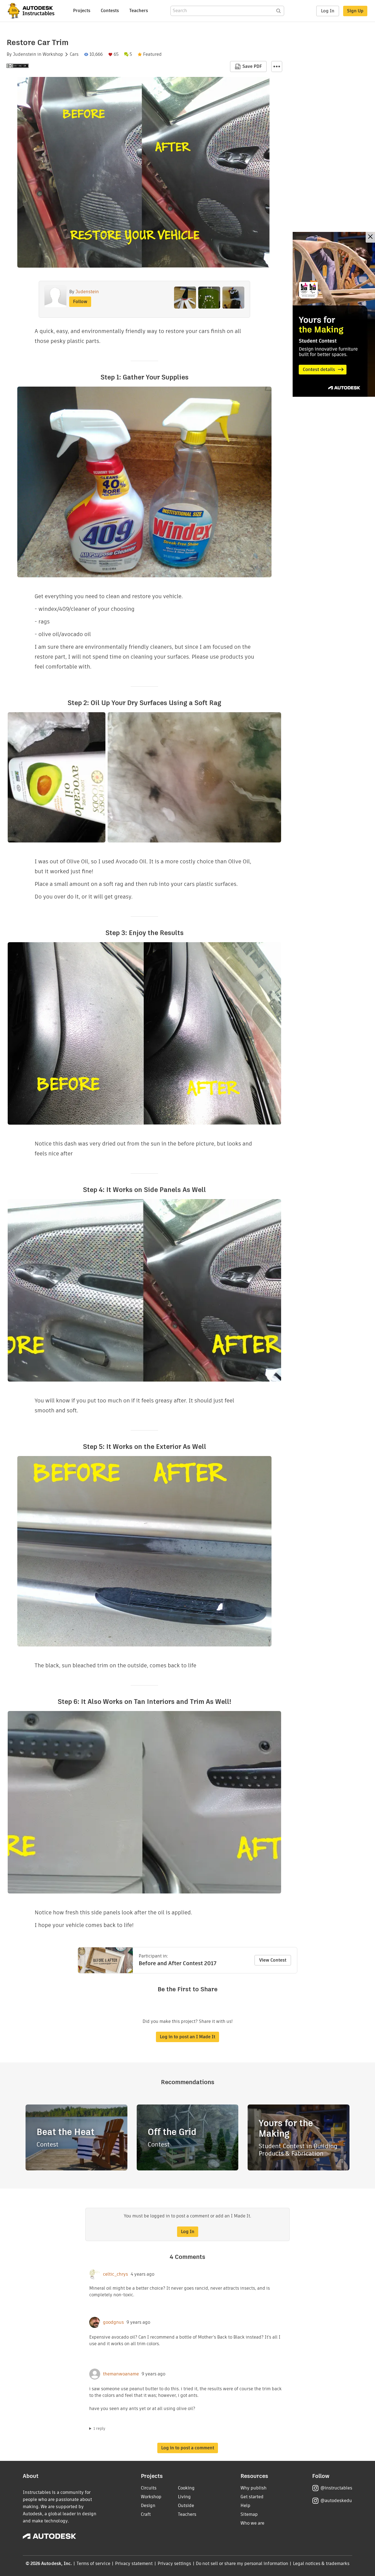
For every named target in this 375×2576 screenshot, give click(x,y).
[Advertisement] (334, 314)
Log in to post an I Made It (187, 2037)
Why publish (254, 2488)
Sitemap (249, 2514)
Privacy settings (174, 2563)
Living (184, 2497)
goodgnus (113, 2322)
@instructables (336, 2488)
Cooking (186, 2488)
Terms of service (93, 2563)
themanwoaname (121, 2374)
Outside (186, 2506)
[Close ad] (370, 237)
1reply (99, 2428)
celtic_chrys (115, 2274)
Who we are (252, 2523)
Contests (110, 11)
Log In (328, 11)
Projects (82, 11)
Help (245, 2506)
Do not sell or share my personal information (242, 2563)
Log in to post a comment (188, 2448)
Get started (252, 2497)
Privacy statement (134, 2563)
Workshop (53, 54)
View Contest (273, 1960)
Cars (74, 54)
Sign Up (355, 11)
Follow (80, 302)
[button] (277, 66)
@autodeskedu (336, 2501)
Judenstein (25, 54)
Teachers (139, 11)
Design (148, 2506)
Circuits (149, 2488)
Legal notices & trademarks (321, 2563)
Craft (146, 2514)
